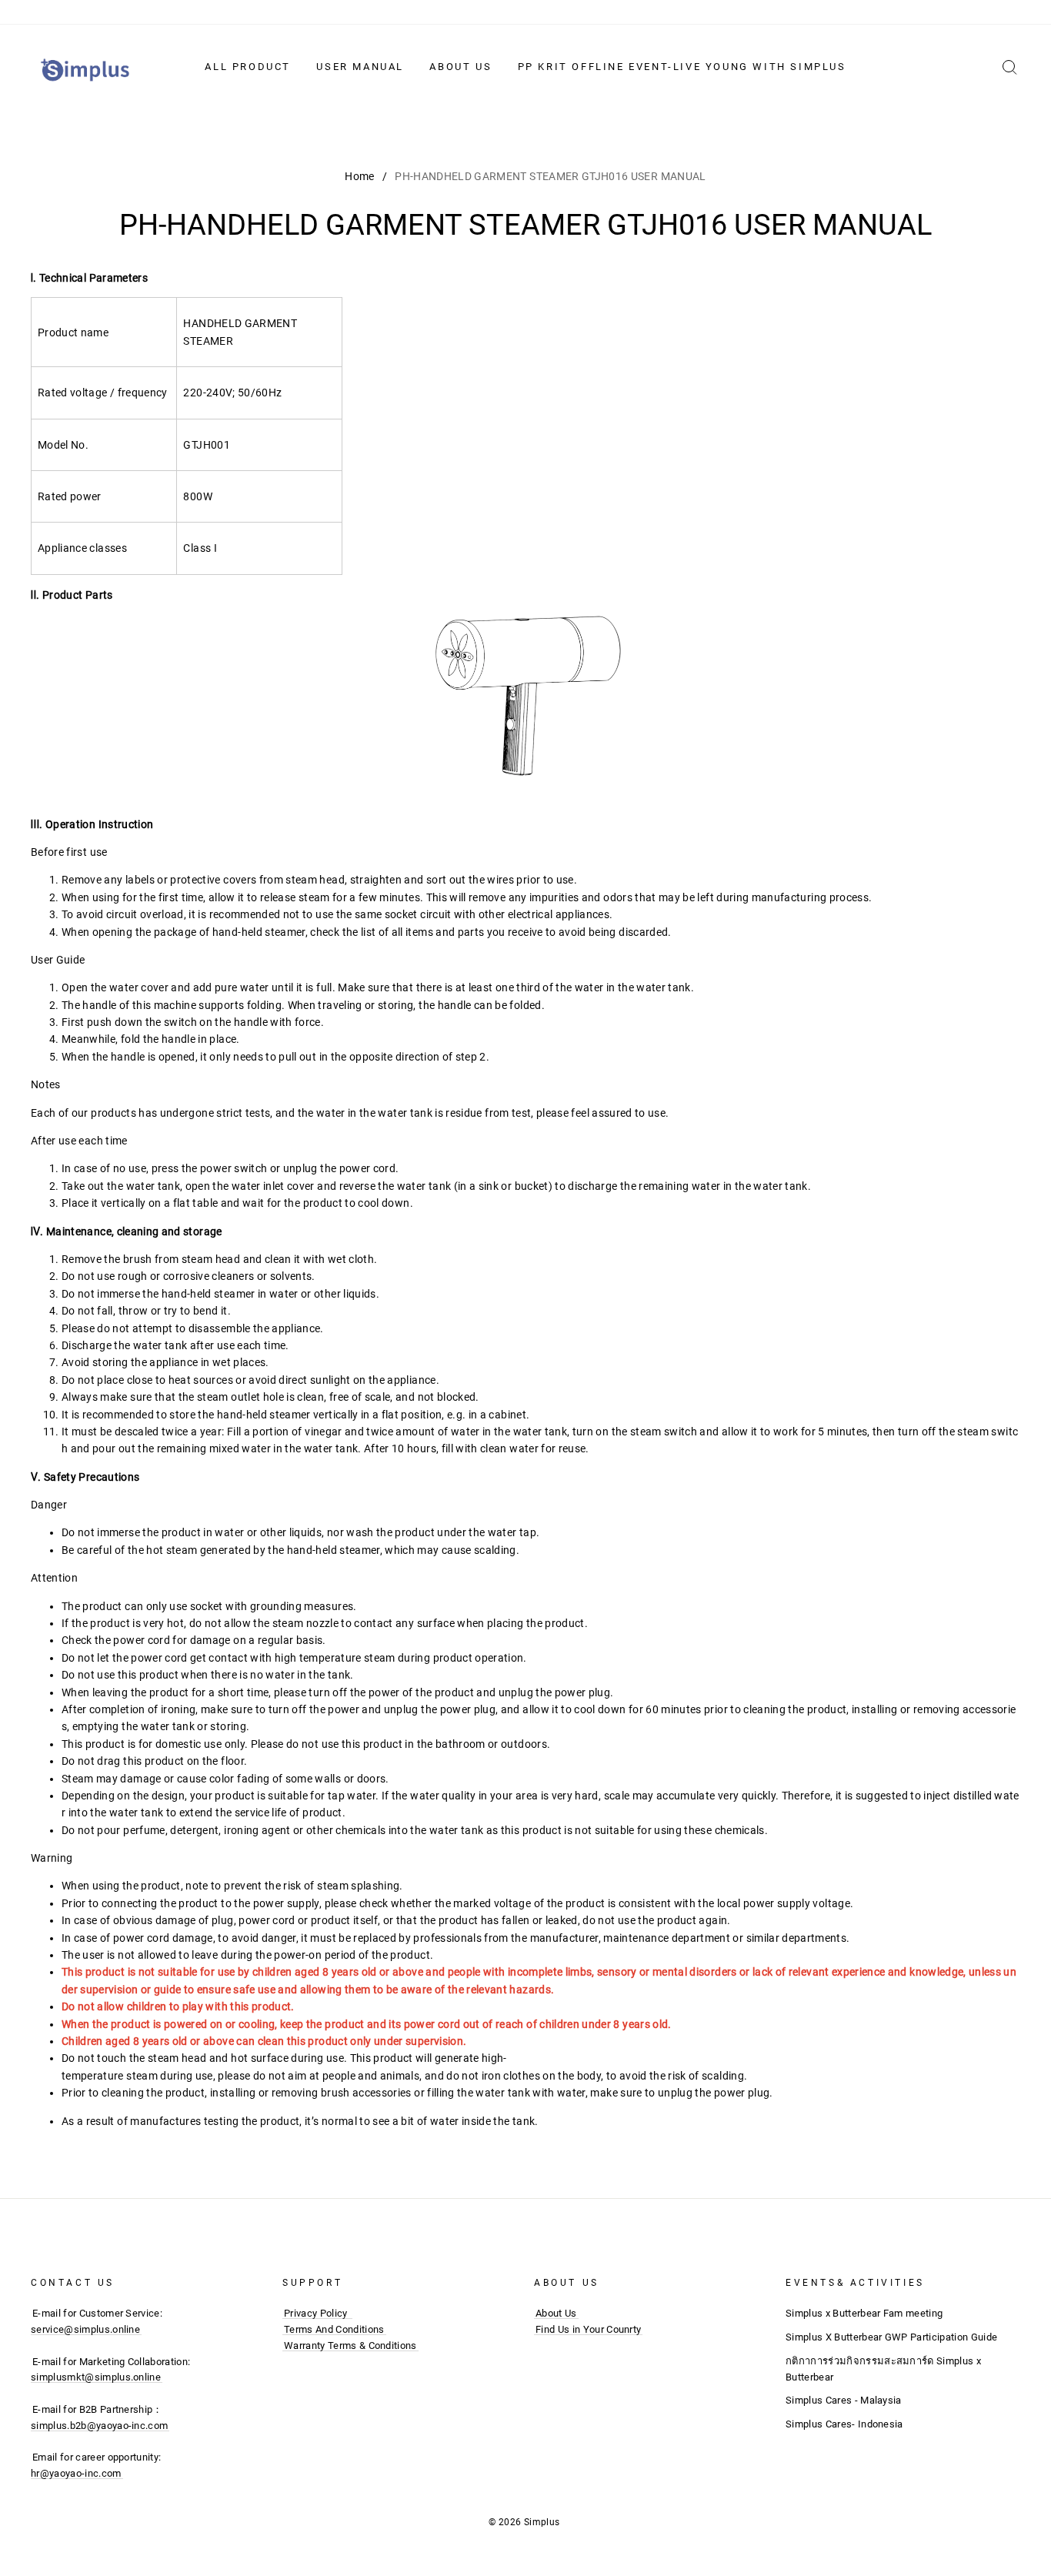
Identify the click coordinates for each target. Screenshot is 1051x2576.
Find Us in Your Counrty (588, 2329)
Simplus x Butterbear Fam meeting (864, 2313)
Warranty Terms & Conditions (350, 2345)
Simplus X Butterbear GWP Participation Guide (891, 2337)
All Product (248, 67)
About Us (556, 2313)
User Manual (360, 67)
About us (460, 67)
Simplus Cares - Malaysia (844, 2400)
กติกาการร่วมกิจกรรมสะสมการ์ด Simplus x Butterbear (883, 2369)
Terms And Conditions (334, 2329)
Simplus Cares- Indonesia (844, 2424)
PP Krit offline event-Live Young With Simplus (682, 67)
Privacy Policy (316, 2313)
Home (359, 176)
